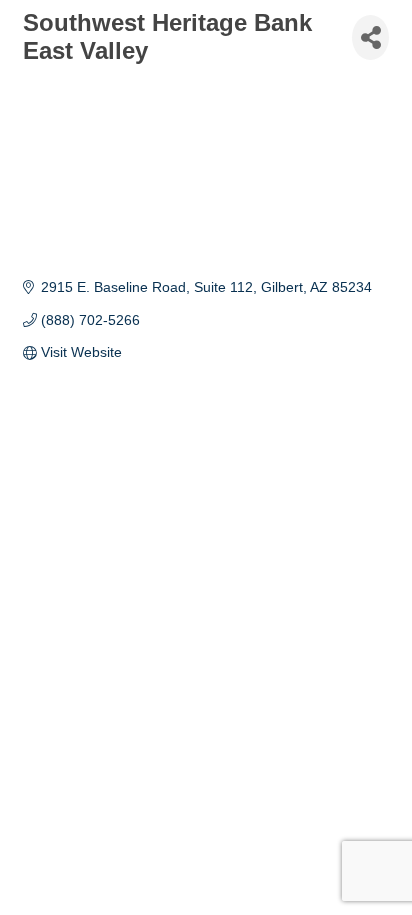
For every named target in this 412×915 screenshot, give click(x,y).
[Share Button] (370, 37)
